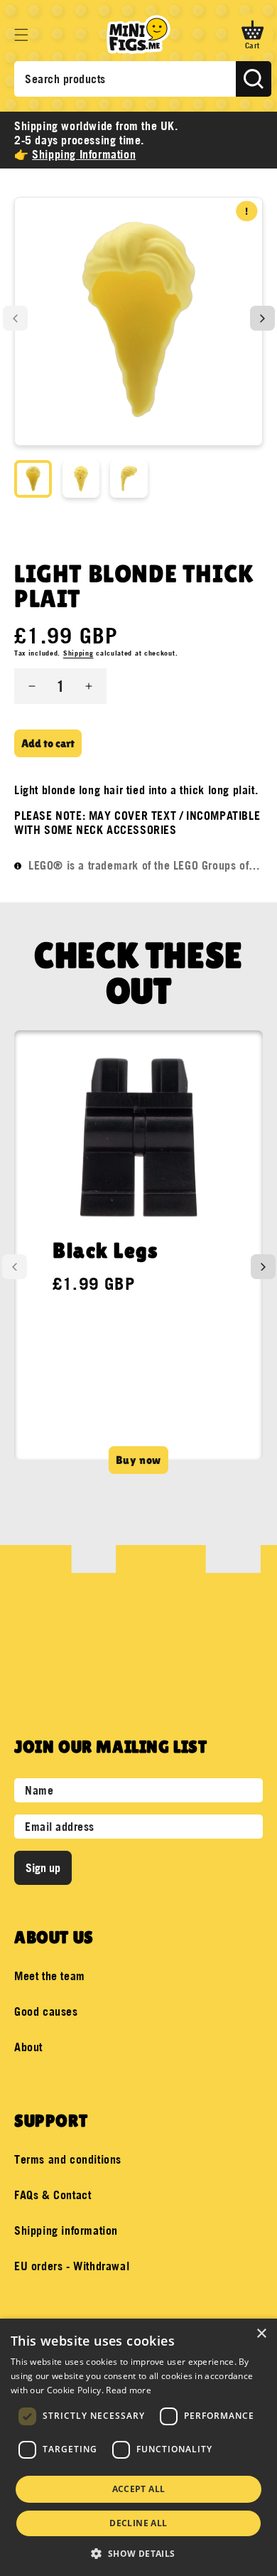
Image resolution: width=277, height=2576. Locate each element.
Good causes (46, 2011)
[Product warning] (247, 211)
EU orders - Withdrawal (72, 2266)
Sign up (43, 1868)
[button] (21, 35)
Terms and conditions (68, 2159)
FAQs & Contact (53, 2195)
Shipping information (66, 2230)
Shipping (78, 653)
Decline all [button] (138, 2523)
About (28, 2047)
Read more (129, 2390)
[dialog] (138, 2447)
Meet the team (50, 1976)
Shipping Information (84, 154)
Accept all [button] (139, 2489)
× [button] (261, 2334)
